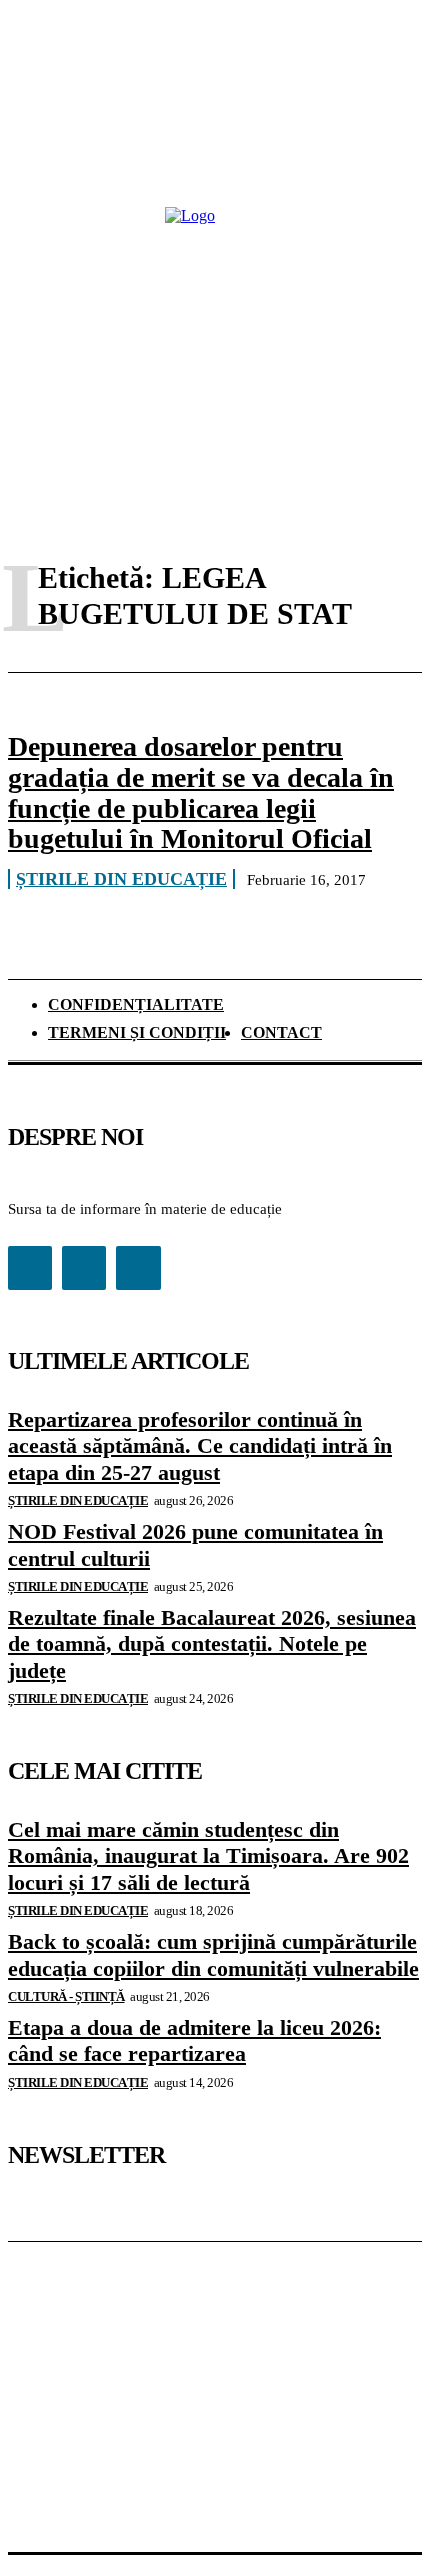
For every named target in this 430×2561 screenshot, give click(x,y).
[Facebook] (30, 1268)
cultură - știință (66, 1996)
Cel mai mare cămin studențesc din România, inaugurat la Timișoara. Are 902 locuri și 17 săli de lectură (208, 1856)
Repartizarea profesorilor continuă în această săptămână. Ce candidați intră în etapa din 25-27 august (200, 1446)
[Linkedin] (84, 1268)
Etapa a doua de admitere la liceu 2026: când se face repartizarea (194, 2040)
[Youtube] (138, 1268)
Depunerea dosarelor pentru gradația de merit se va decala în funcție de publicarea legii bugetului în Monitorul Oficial (201, 792)
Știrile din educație (121, 879)
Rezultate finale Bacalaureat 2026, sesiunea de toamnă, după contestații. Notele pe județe (212, 1644)
